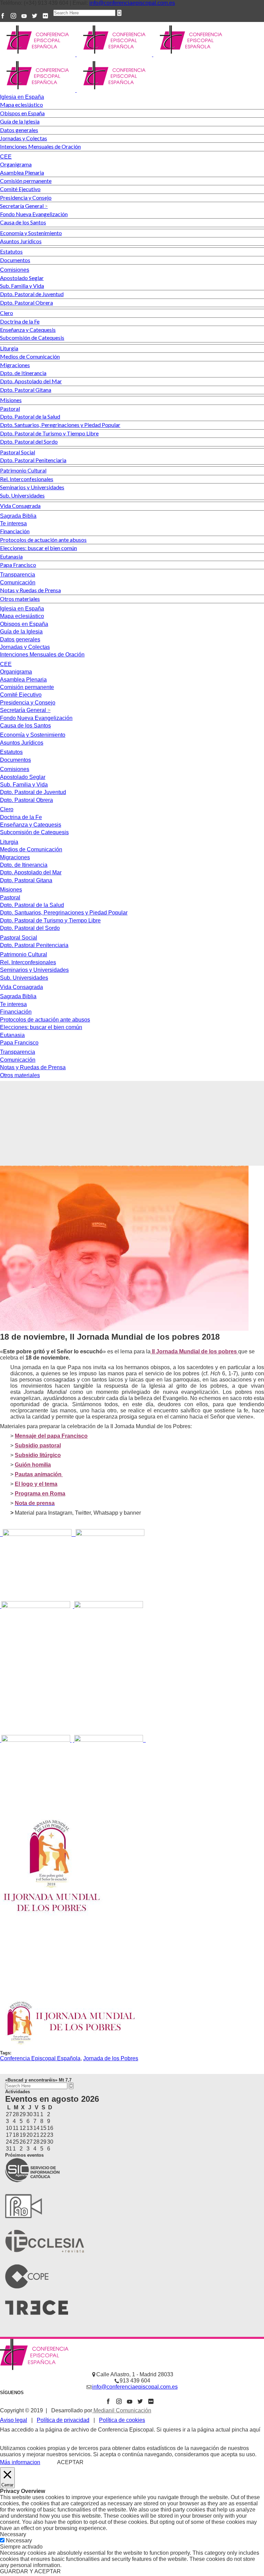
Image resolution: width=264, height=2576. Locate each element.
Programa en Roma (40, 1494)
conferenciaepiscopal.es (30, 2436)
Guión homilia (33, 1465)
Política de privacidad (63, 2420)
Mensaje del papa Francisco (51, 1436)
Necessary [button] (13, 2534)
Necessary (19, 2540)
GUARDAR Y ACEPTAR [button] (30, 2571)
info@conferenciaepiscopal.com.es (132, 3)
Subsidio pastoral (38, 1446)
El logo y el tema (36, 1484)
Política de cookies (122, 2420)
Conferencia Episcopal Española (40, 2058)
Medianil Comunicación (122, 2410)
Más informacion (20, 2462)
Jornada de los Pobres (111, 2058)
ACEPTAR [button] (70, 2462)
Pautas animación (39, 1474)
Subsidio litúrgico (38, 1455)
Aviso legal (14, 2420)
